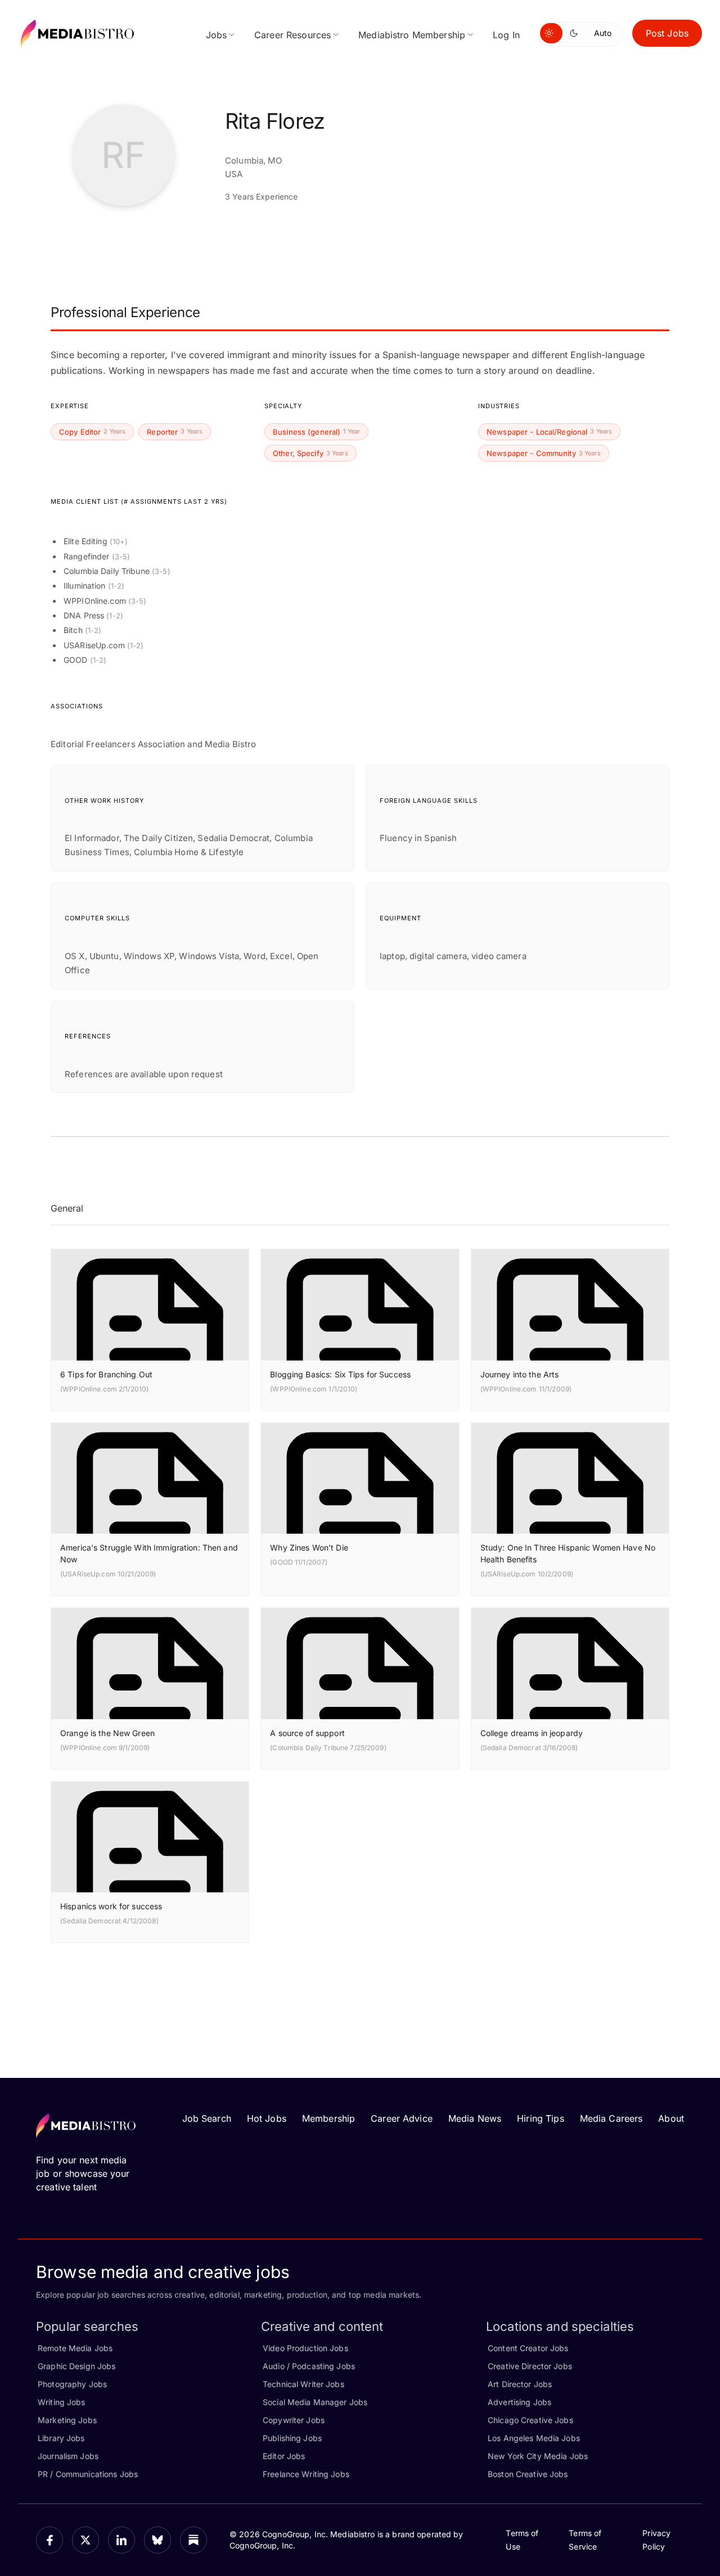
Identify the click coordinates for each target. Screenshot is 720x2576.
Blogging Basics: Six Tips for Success (340, 1374)
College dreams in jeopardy (532, 1733)
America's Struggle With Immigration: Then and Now (149, 1553)
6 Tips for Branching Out (106, 1374)
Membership (328, 2118)
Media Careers (611, 2118)
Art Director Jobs (520, 2384)
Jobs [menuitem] (217, 35)
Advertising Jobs (519, 2402)
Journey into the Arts (520, 1374)
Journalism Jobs (68, 2456)
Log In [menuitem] (506, 35)
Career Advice (402, 2118)
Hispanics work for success (111, 1906)
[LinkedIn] (121, 2540)
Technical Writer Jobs (303, 2384)
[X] (85, 2540)
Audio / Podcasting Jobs (309, 2366)
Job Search (207, 2118)
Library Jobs (61, 2438)
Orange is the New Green (107, 1733)
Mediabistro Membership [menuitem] (412, 35)
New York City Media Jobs (538, 2456)
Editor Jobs (284, 2456)
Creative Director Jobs (530, 2366)
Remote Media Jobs (75, 2348)
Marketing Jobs (67, 2420)
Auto (603, 33)
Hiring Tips (540, 2118)
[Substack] (193, 2540)
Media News (475, 2118)
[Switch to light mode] (551, 33)
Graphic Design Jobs (76, 2366)
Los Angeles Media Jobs (534, 2438)
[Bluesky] (157, 2540)
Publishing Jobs (292, 2438)
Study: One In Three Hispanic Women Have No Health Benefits (568, 1553)
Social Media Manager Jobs (315, 2402)
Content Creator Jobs (528, 2348)
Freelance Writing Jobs (306, 2474)
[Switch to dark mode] (576, 33)
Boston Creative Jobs (528, 2474)
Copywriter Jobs (294, 2420)
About (671, 2118)
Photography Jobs (72, 2384)
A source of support (307, 1733)
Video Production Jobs (305, 2348)
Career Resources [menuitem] (292, 35)
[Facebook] (49, 2540)
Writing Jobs (62, 2402)
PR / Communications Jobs (88, 2474)
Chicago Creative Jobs (530, 2420)
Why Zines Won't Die (309, 1547)
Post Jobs (667, 33)
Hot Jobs (267, 2118)
